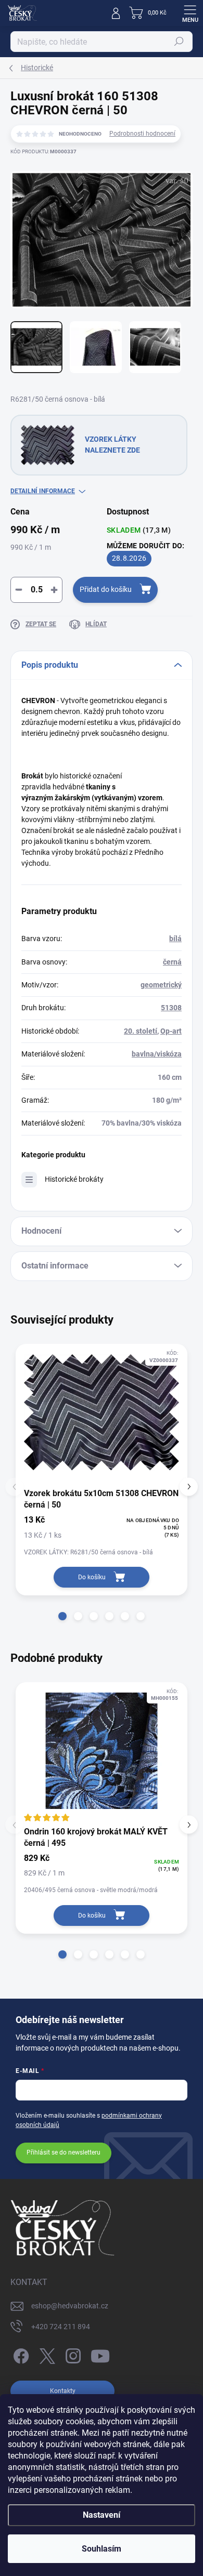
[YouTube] (100, 2354)
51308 (171, 1008)
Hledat (179, 42)
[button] (62, 1616)
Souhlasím (102, 2549)
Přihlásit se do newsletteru (64, 2152)
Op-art (171, 1031)
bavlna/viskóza (157, 1054)
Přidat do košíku (106, 589)
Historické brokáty (74, 1179)
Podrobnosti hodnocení (142, 134)
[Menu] (190, 13)
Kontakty (63, 2391)
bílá (175, 939)
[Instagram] (72, 2354)
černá (172, 962)
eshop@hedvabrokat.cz (70, 2306)
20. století (141, 1031)
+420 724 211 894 (61, 2327)
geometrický (161, 985)
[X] (46, 2354)
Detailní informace (43, 491)
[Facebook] (20, 2354)
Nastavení (102, 2515)
